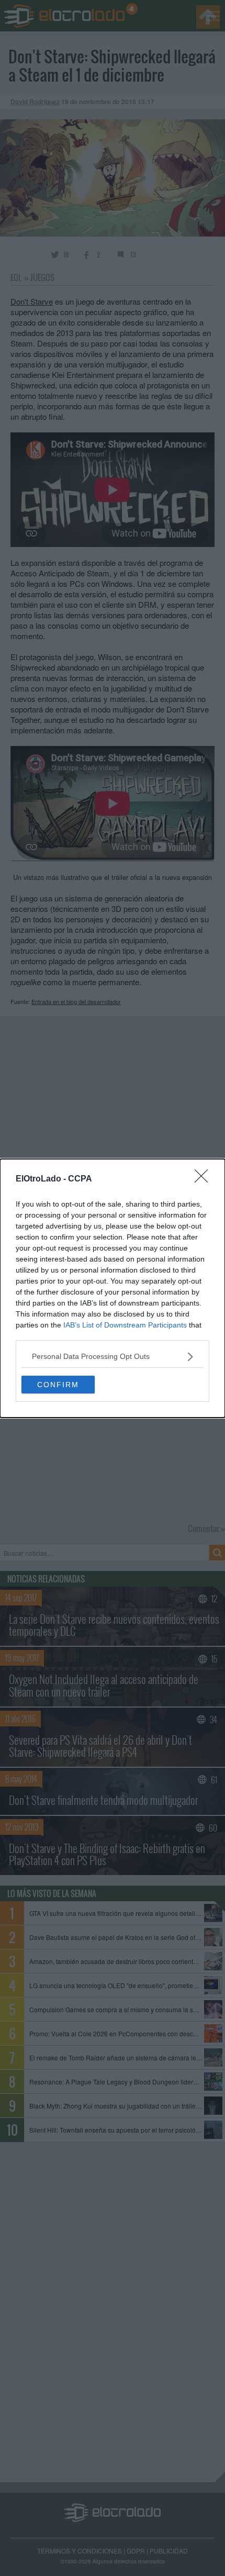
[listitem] (113, 1357)
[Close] (205, 1179)
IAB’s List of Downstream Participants (125, 1325)
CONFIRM (58, 1385)
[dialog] (113, 1288)
